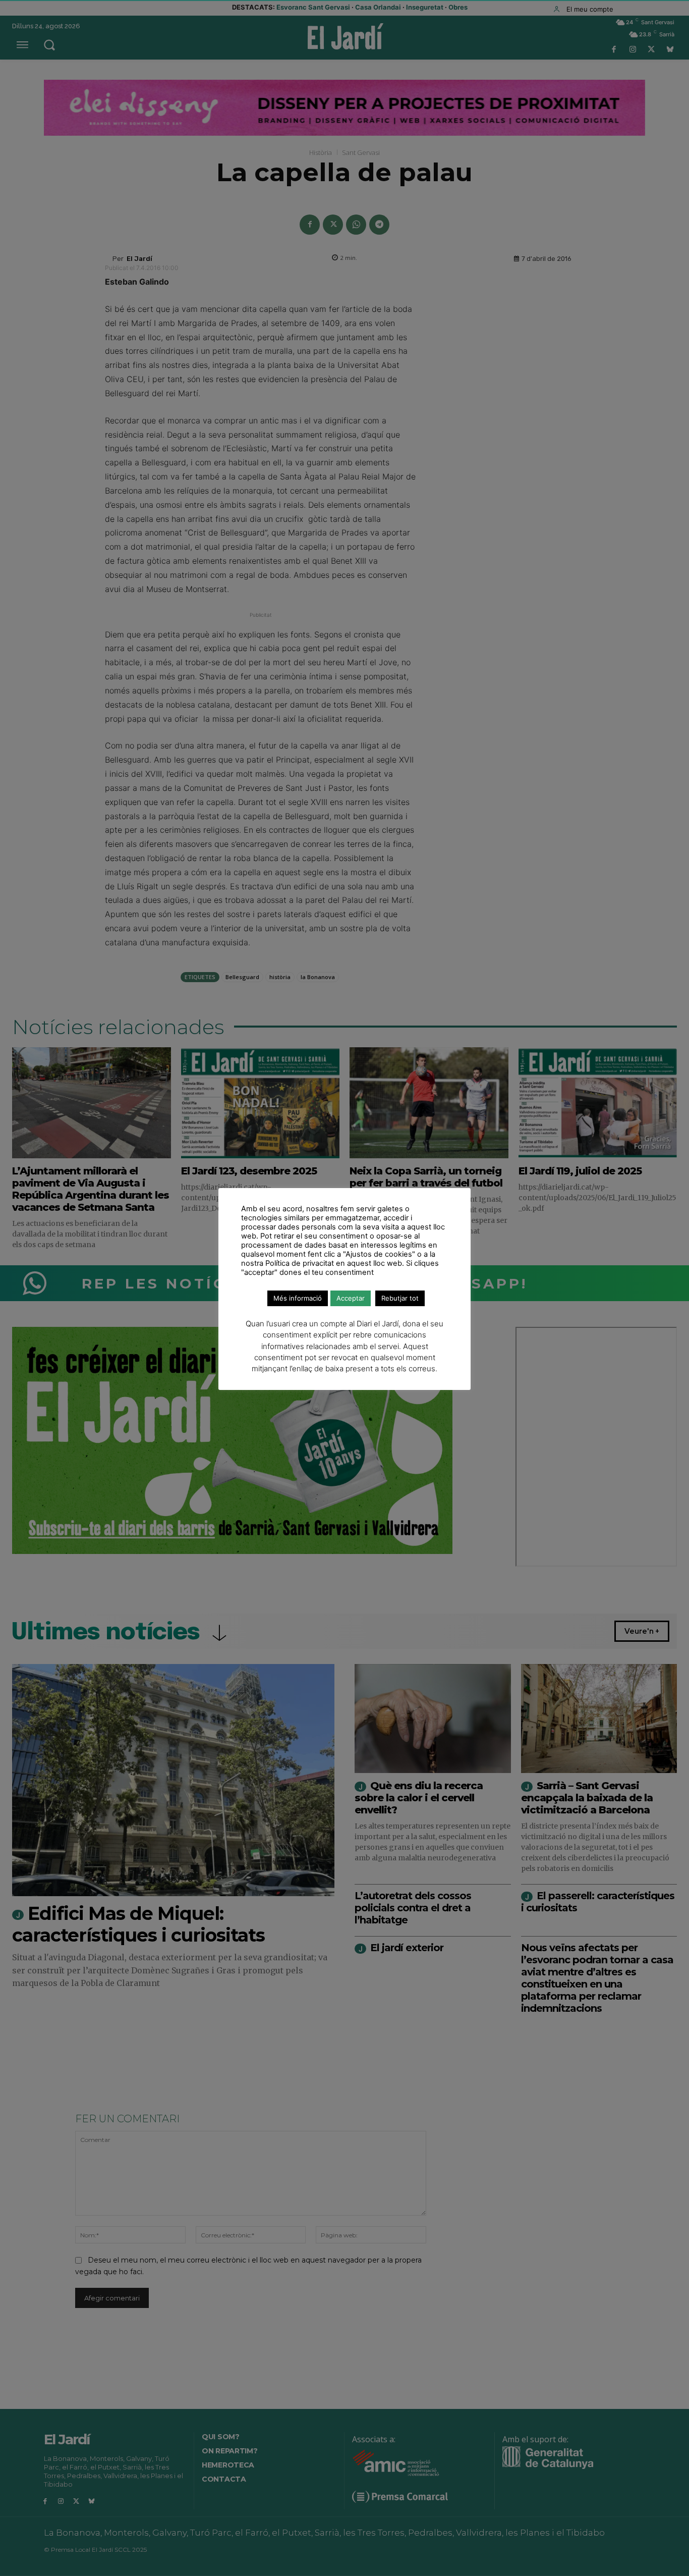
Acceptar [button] (351, 1298)
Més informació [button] (298, 1298)
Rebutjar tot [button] (400, 1298)
